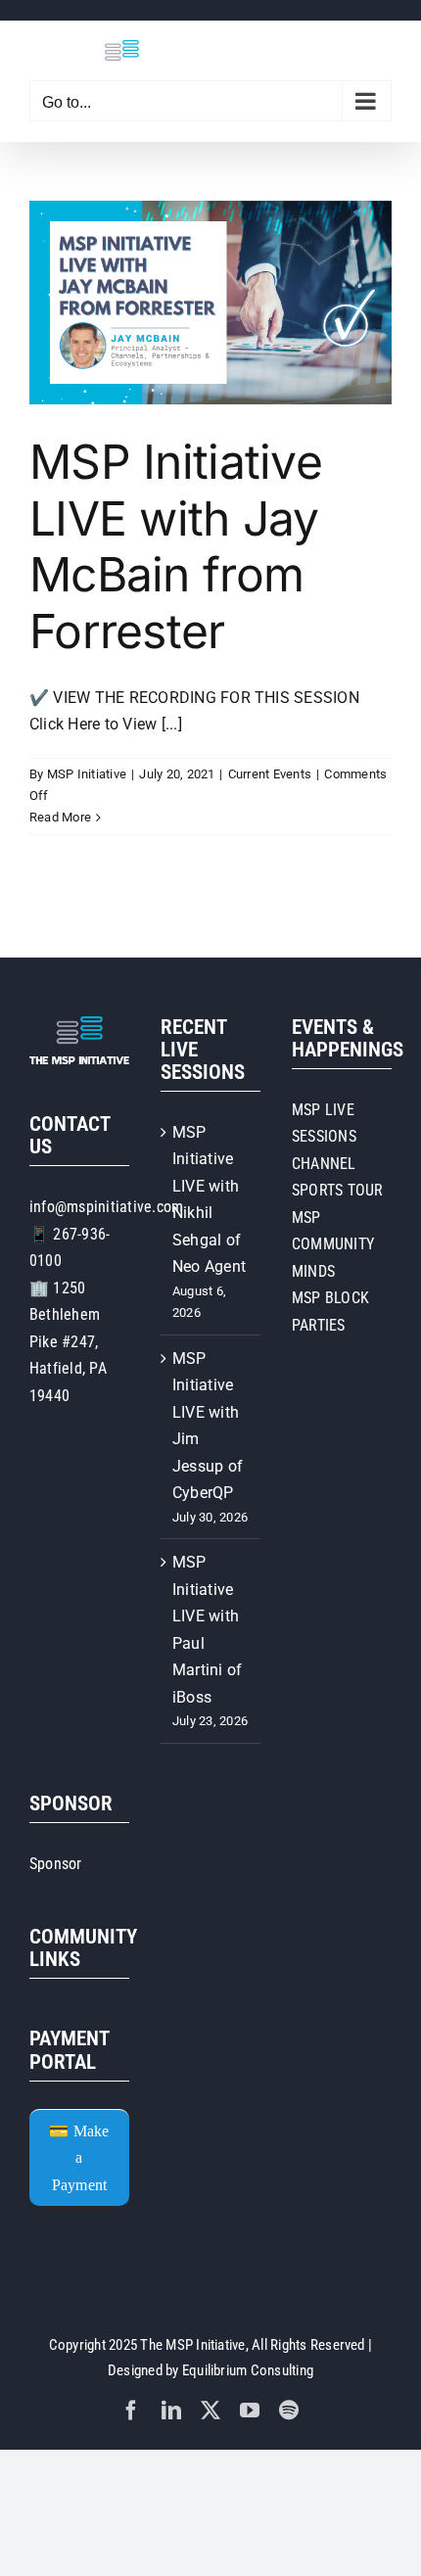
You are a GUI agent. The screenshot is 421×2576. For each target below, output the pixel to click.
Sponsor (56, 1864)
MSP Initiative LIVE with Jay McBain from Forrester (176, 546)
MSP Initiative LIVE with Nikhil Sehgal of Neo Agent (209, 1200)
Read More (60, 817)
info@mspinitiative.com (106, 1207)
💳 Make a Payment (79, 2158)
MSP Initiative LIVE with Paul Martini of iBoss (207, 1630)
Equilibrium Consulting (248, 2370)
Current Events (270, 774)
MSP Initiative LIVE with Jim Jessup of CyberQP (208, 1426)
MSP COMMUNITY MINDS (333, 1244)
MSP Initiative (87, 774)
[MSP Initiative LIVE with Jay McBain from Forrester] (210, 303)
